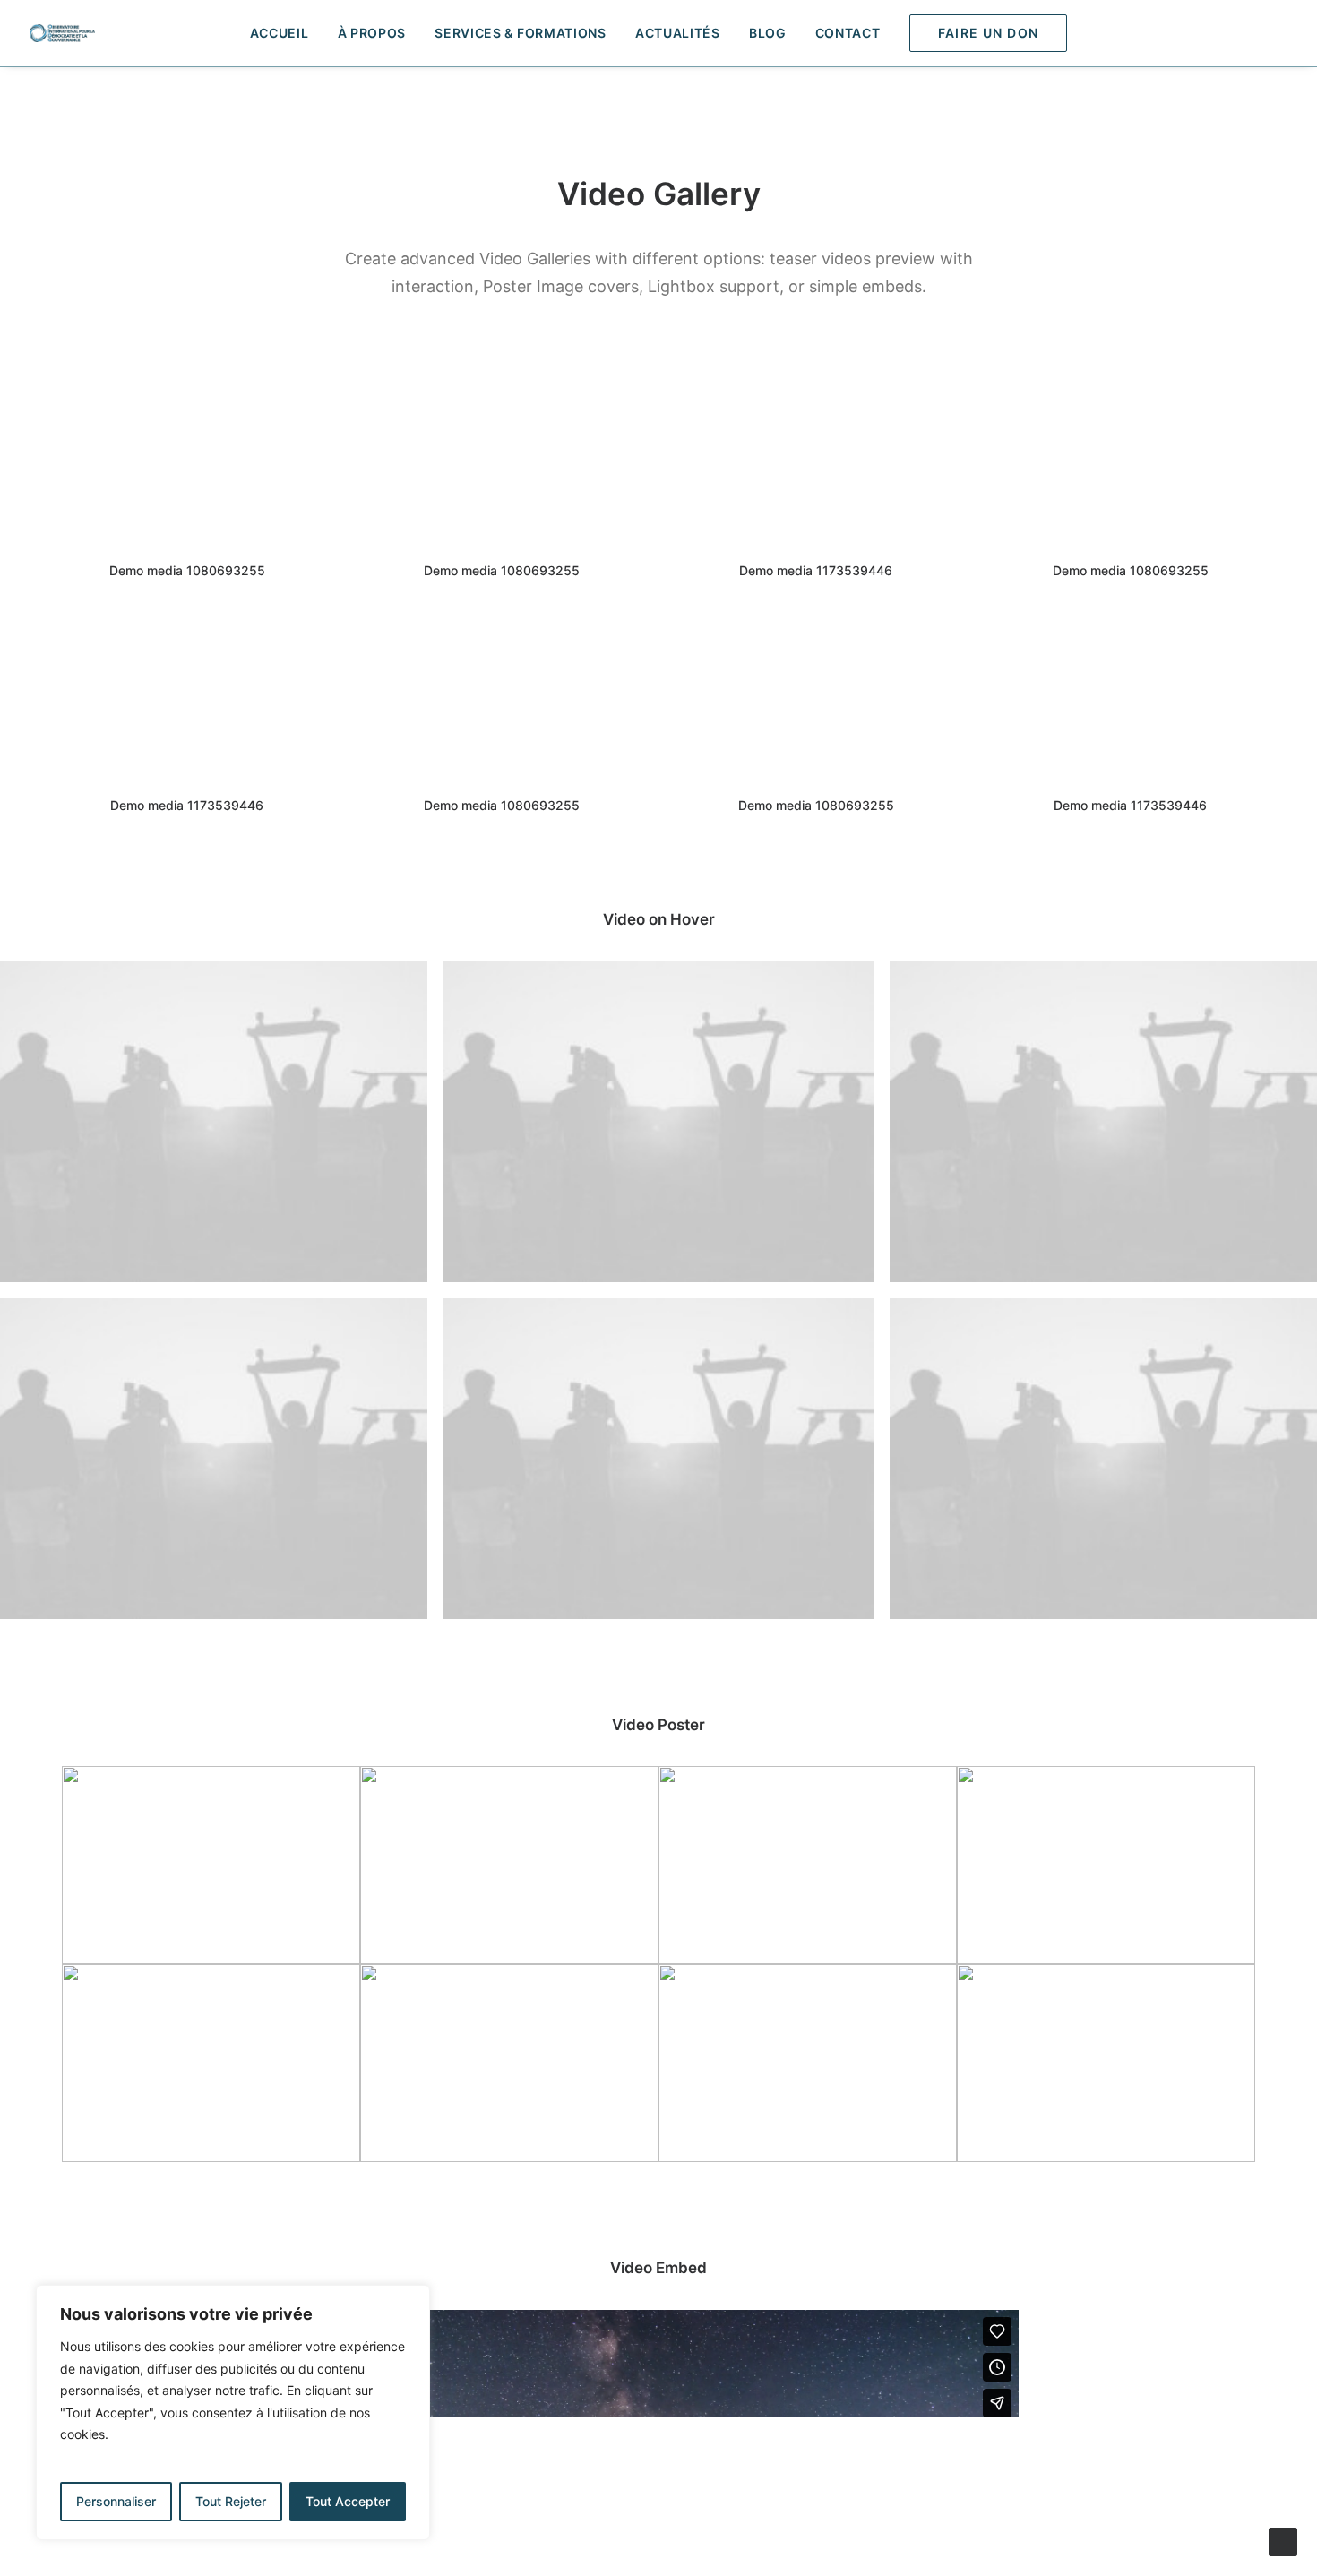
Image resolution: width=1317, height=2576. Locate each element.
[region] (233, 2412)
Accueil (280, 33)
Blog (768, 33)
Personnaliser (116, 2501)
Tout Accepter (348, 2501)
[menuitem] (280, 33)
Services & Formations (521, 33)
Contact (848, 33)
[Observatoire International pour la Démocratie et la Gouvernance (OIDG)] (62, 33)
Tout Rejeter (231, 2501)
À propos (372, 33)
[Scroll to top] (1283, 2541)
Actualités (678, 33)
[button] (1271, 33)
